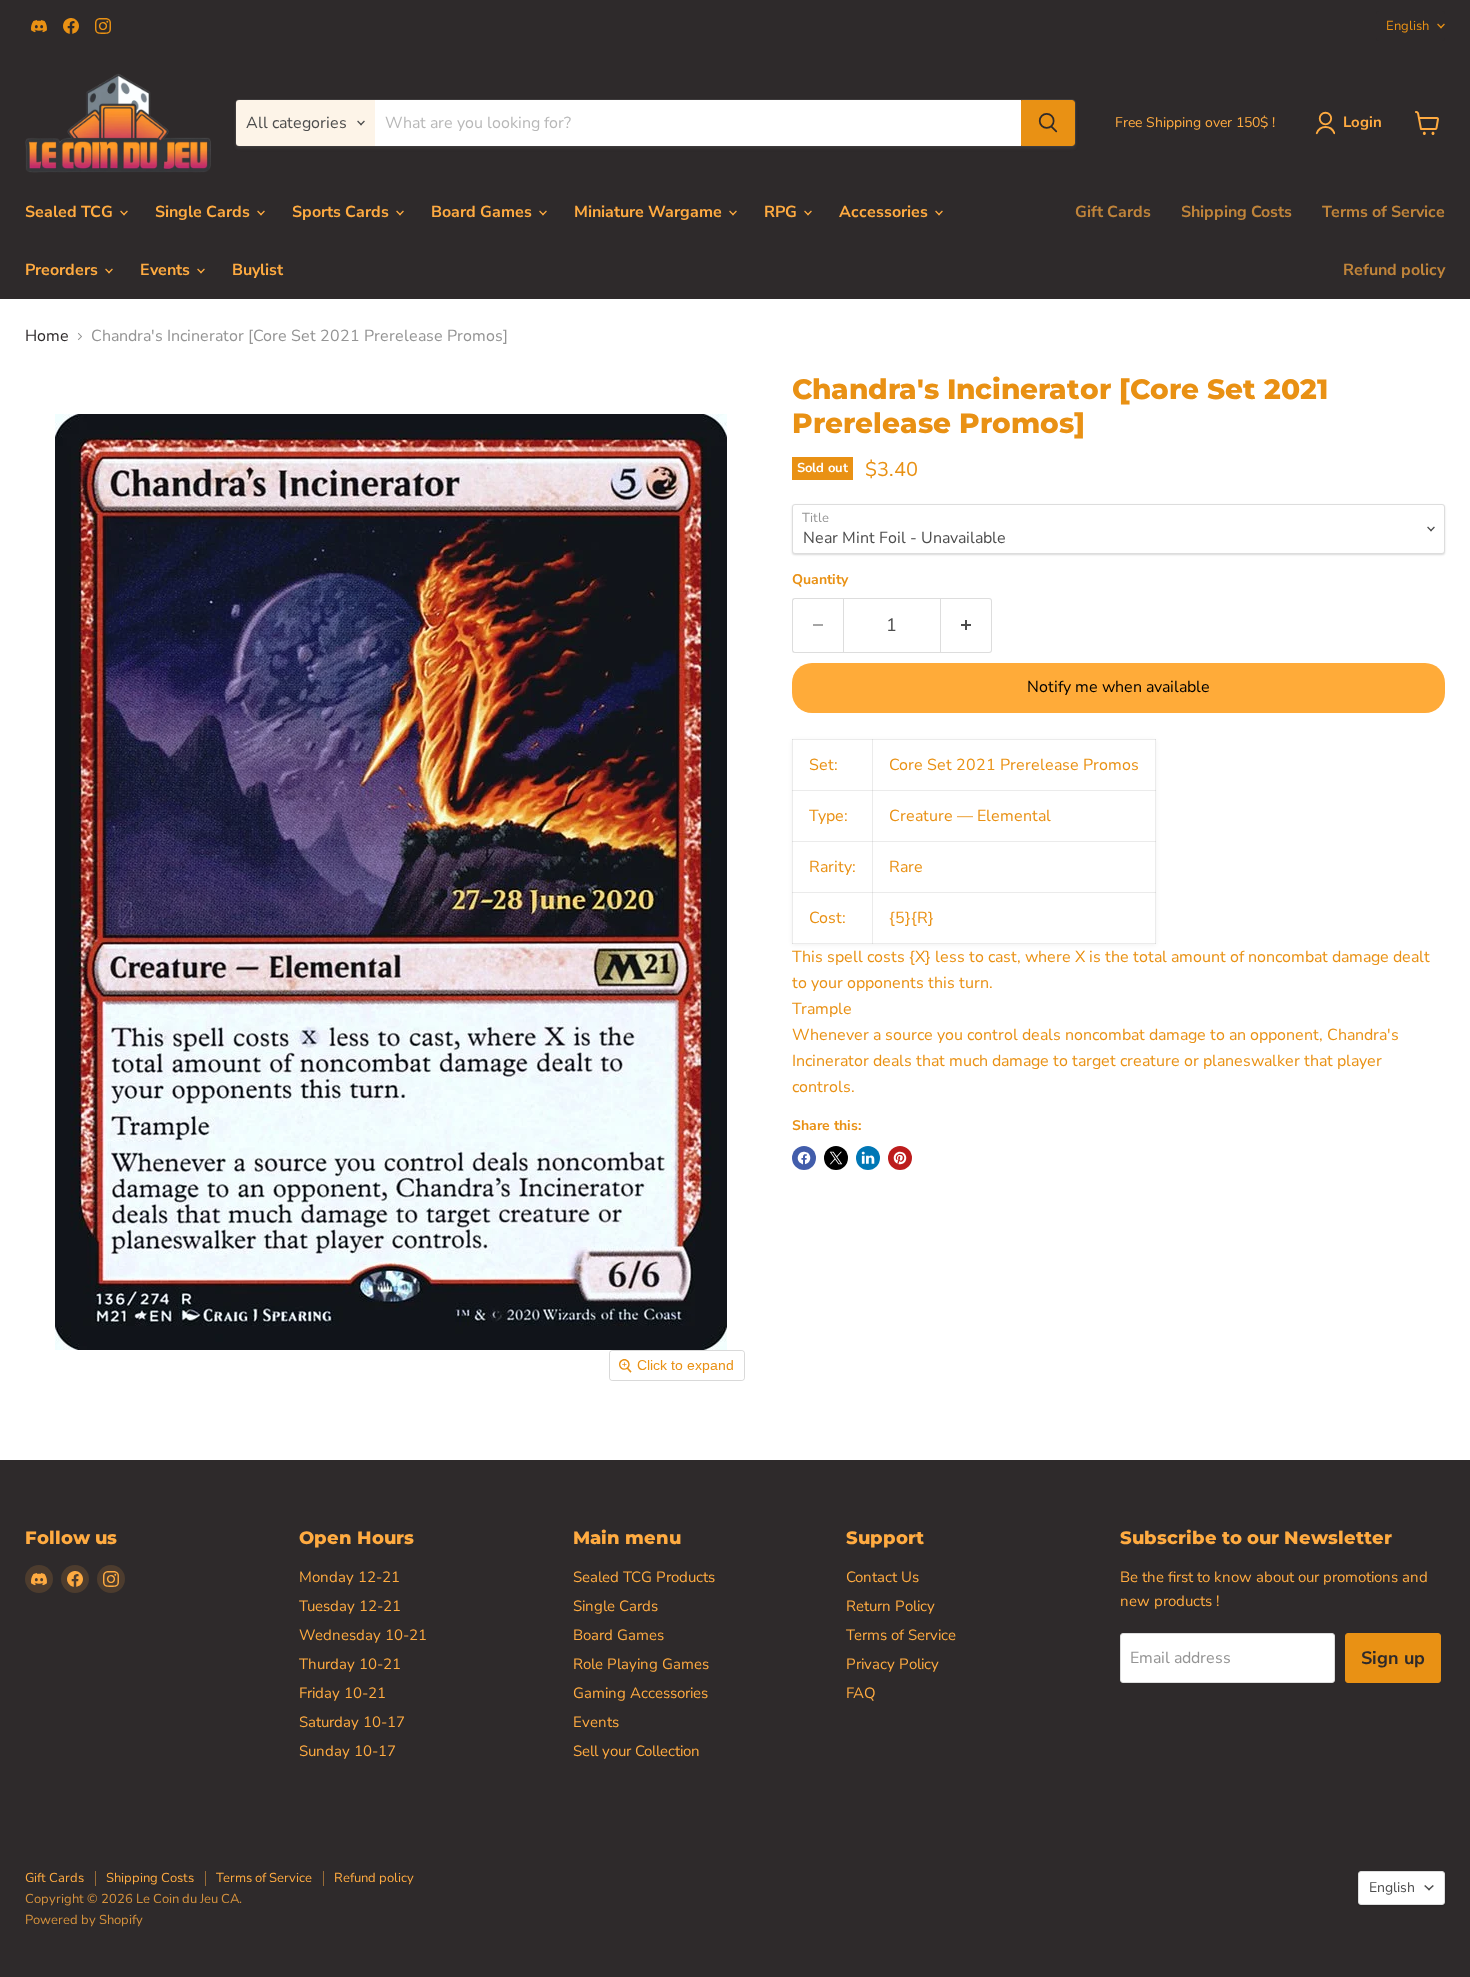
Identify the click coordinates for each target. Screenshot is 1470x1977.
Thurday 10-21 (350, 1664)
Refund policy (1394, 270)
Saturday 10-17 (352, 1722)
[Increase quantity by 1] (966, 625)
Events (167, 270)
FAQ (861, 1693)
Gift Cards (1113, 212)
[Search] (1048, 123)
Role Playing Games (641, 1664)
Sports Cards (342, 212)
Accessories (885, 212)
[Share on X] (836, 1158)
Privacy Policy (892, 1664)
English (1407, 26)
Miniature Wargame (650, 212)
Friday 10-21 (342, 1693)
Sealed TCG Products (644, 1577)
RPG (782, 212)
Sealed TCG (71, 212)
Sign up (1393, 1658)
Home (47, 336)
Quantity (820, 580)
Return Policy (890, 1606)
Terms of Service (1383, 212)
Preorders (63, 270)
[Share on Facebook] (804, 1158)
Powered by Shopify (84, 1920)
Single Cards (204, 212)
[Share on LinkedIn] (868, 1158)
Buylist (257, 270)
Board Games (483, 212)
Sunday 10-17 (347, 1751)
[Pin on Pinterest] (900, 1158)
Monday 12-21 (349, 1577)
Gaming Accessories (640, 1693)
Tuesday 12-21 (350, 1606)
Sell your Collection (636, 1751)
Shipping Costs (1236, 212)
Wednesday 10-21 (363, 1635)
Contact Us (882, 1577)
